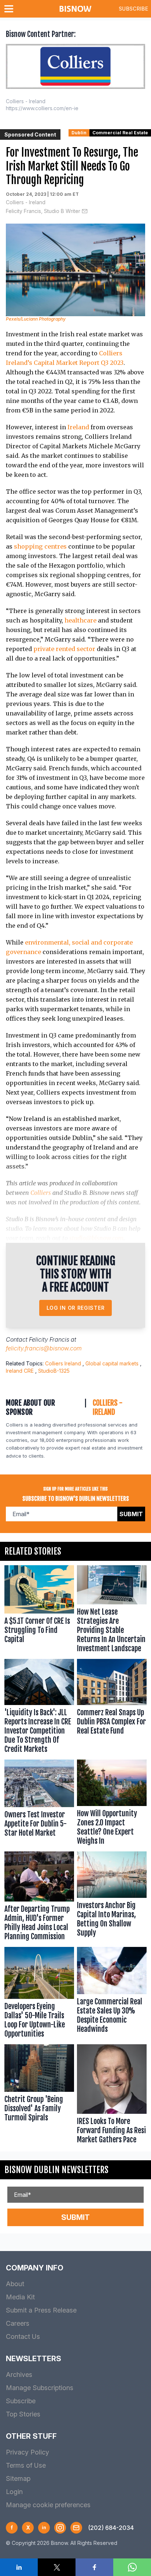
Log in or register (76, 1308)
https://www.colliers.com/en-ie (42, 108)
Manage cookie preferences (48, 2505)
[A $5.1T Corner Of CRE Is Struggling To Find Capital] (39, 1611)
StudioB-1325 (54, 1371)
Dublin (79, 133)
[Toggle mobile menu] (10, 9)
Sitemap (18, 2478)
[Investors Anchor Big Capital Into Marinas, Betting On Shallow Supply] (112, 1898)
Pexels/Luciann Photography (36, 319)
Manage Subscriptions (40, 2388)
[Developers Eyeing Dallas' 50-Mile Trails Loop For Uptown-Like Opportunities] (39, 1994)
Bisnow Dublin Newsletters (56, 2170)
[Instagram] (60, 2528)
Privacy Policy (27, 2452)
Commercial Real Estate (120, 133)
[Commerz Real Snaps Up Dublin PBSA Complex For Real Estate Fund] (112, 1708)
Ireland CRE (20, 1371)
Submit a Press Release (41, 2310)
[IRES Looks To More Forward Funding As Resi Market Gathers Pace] (112, 2096)
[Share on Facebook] (94, 2567)
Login (14, 2492)
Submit (131, 1514)
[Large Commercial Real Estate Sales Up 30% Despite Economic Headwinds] (112, 1994)
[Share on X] (57, 2567)
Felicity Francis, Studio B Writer (43, 211)
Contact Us (23, 2336)
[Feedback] (76, 2528)
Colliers (41, 1193)
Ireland (78, 427)
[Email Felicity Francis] (85, 211)
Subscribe (133, 9)
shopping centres (40, 546)
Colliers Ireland (63, 1363)
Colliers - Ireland (26, 202)
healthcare (80, 620)
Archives (19, 2375)
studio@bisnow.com (96, 1238)
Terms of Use (26, 2465)
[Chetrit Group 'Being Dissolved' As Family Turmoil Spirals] (39, 2096)
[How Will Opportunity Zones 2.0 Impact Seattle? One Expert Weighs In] (112, 1804)
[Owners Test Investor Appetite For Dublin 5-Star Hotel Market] (39, 1804)
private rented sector (64, 649)
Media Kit (20, 2297)
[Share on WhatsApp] (132, 2567)
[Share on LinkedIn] (19, 2567)
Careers (18, 2323)
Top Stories (23, 2414)
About (15, 2284)
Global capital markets (112, 1363)
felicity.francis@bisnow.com (44, 1348)
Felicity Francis (49, 1339)
